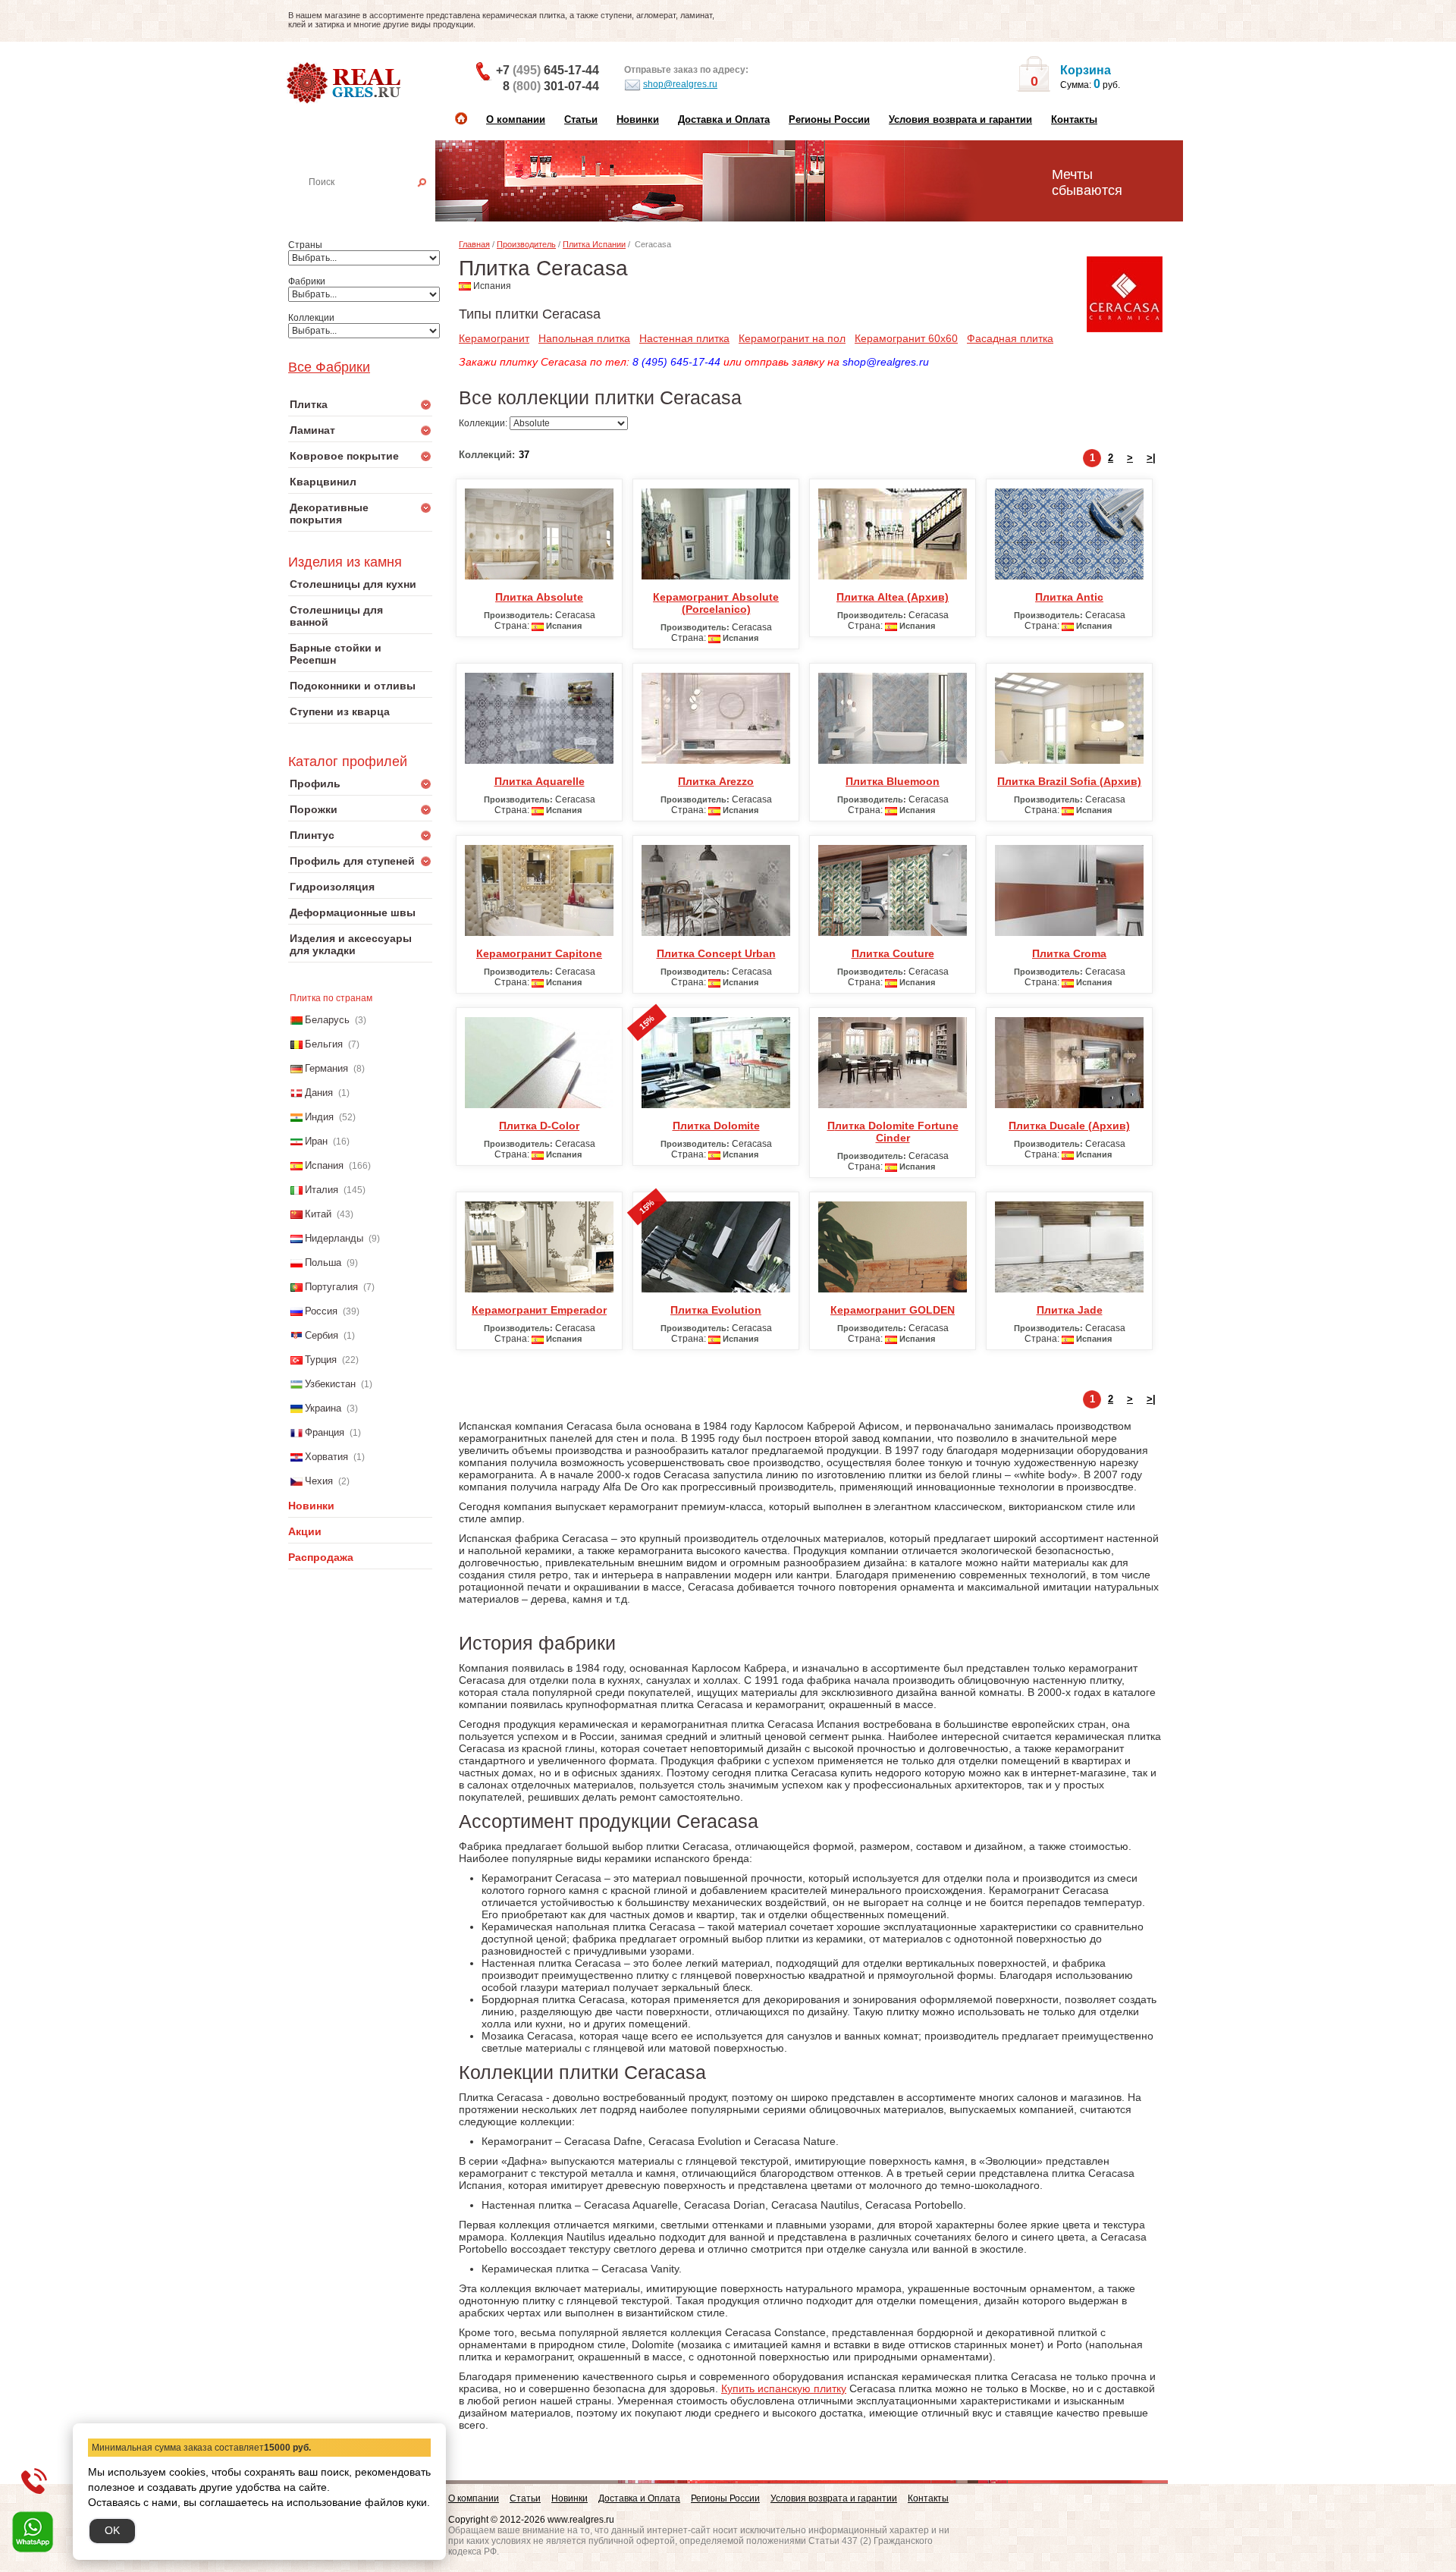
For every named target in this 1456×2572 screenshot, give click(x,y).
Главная (474, 244)
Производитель (526, 244)
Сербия (322, 1335)
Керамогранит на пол (792, 338)
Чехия (319, 1481)
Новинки (638, 119)
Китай (318, 1214)
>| (1151, 458)
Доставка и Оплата (724, 119)
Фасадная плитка (1010, 338)
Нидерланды (334, 1238)
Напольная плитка (584, 338)
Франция (325, 1432)
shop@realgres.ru (680, 84)
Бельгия (324, 1044)
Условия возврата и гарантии (960, 119)
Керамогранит (494, 338)
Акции (305, 1531)
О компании (516, 119)
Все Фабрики (329, 367)
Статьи (581, 119)
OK (112, 2530)
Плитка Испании (594, 244)
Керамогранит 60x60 (906, 338)
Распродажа (321, 1557)
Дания (319, 1093)
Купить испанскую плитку (784, 2388)
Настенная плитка (377, 203)
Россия (321, 1311)
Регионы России (829, 119)
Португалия (331, 1287)
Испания (324, 1165)
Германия (326, 1068)
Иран (316, 1141)
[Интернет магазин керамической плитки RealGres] (345, 83)
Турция (321, 1360)
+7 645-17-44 (548, 70)
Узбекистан (330, 1384)
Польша (323, 1262)
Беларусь (327, 1020)
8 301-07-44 (551, 86)
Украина (323, 1408)
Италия (322, 1190)
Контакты (1074, 119)
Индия (319, 1117)
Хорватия (326, 1457)
